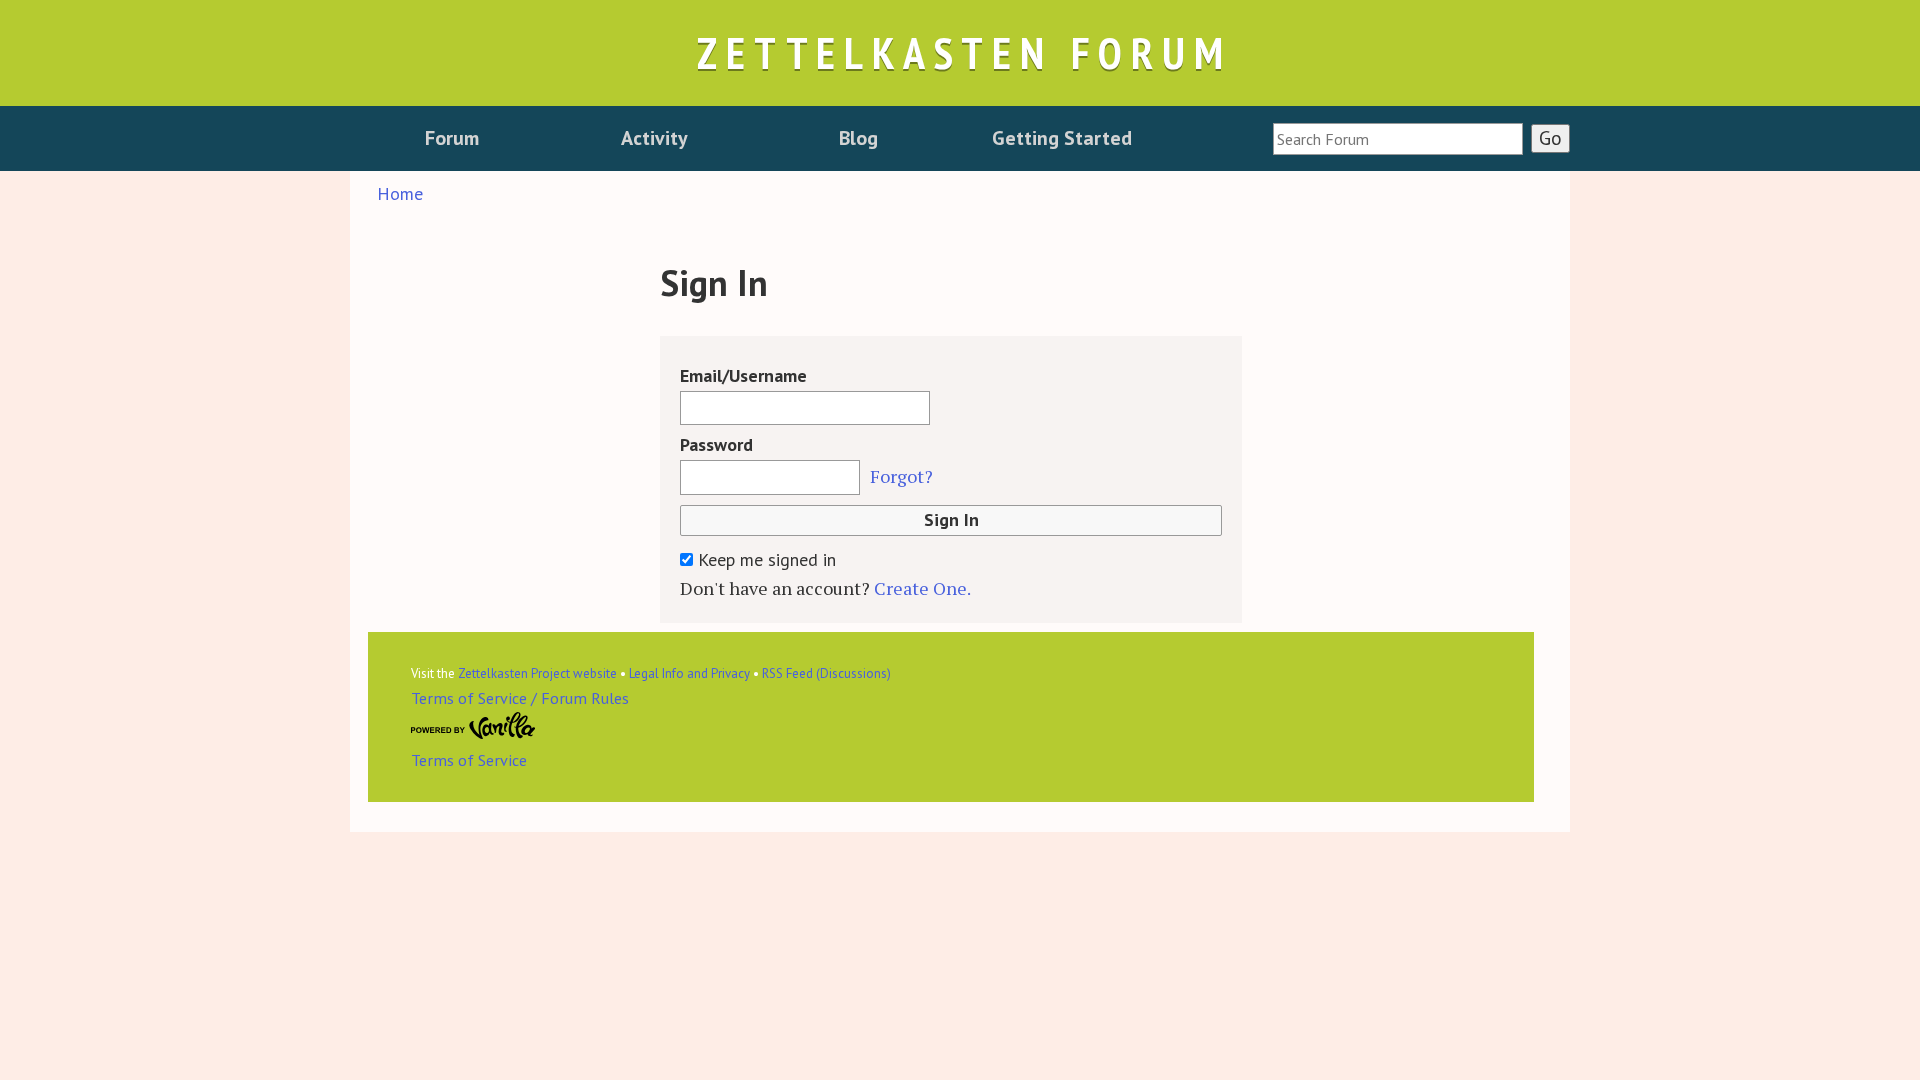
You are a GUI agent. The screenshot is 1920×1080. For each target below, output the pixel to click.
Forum (452, 138)
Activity (654, 138)
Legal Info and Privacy (689, 673)
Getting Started (1062, 138)
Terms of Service (469, 760)
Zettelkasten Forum (964, 52)
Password (716, 444)
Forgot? (901, 476)
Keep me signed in (764, 559)
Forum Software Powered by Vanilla (473, 726)
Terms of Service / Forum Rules (520, 698)
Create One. (922, 588)
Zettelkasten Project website (537, 673)
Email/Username (743, 375)
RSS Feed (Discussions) (826, 673)
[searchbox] (1398, 139)
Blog (858, 138)
